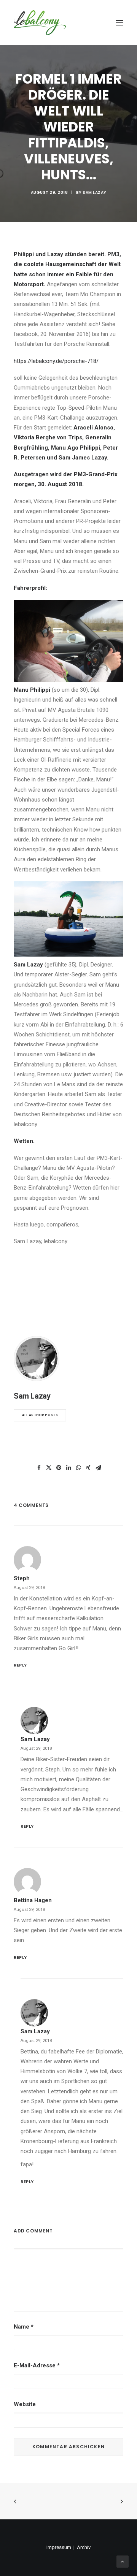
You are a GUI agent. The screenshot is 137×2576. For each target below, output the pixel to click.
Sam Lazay (95, 192)
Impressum (59, 2547)
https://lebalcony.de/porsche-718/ (56, 361)
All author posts (40, 1415)
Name (24, 2327)
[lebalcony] (40, 23)
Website (25, 2404)
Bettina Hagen (33, 1900)
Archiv (84, 2547)
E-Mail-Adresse (37, 2365)
